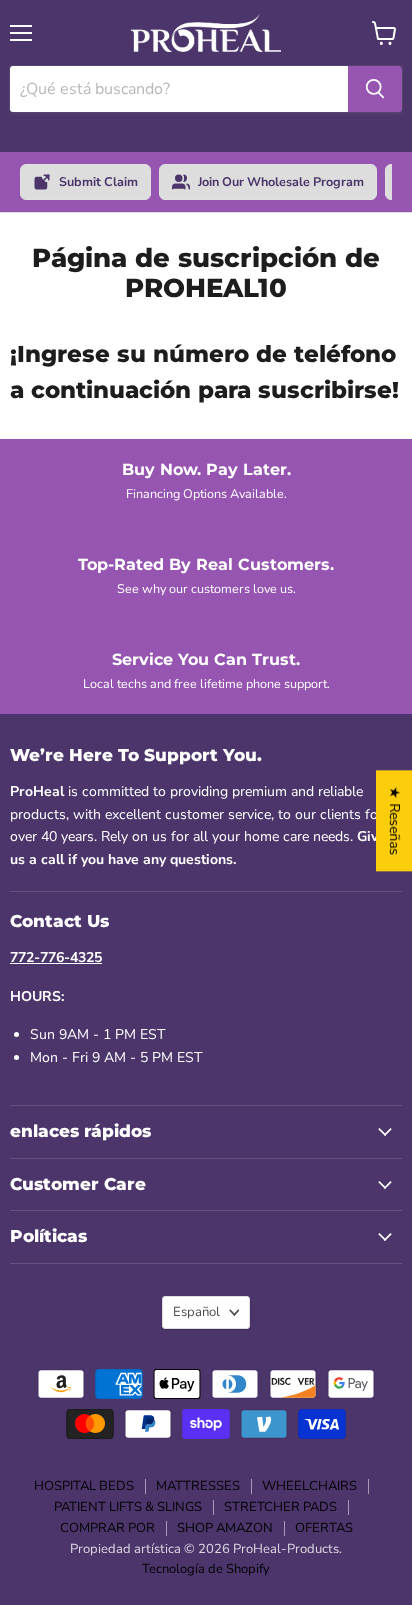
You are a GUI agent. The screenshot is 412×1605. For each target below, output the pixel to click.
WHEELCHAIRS (309, 1486)
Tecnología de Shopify (206, 1569)
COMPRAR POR (107, 1528)
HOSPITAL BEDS (84, 1486)
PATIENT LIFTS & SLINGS (128, 1507)
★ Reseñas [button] (394, 820)
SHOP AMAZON (225, 1528)
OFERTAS (324, 1528)
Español (196, 1312)
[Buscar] (375, 89)
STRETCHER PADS (280, 1507)
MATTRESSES (198, 1486)
